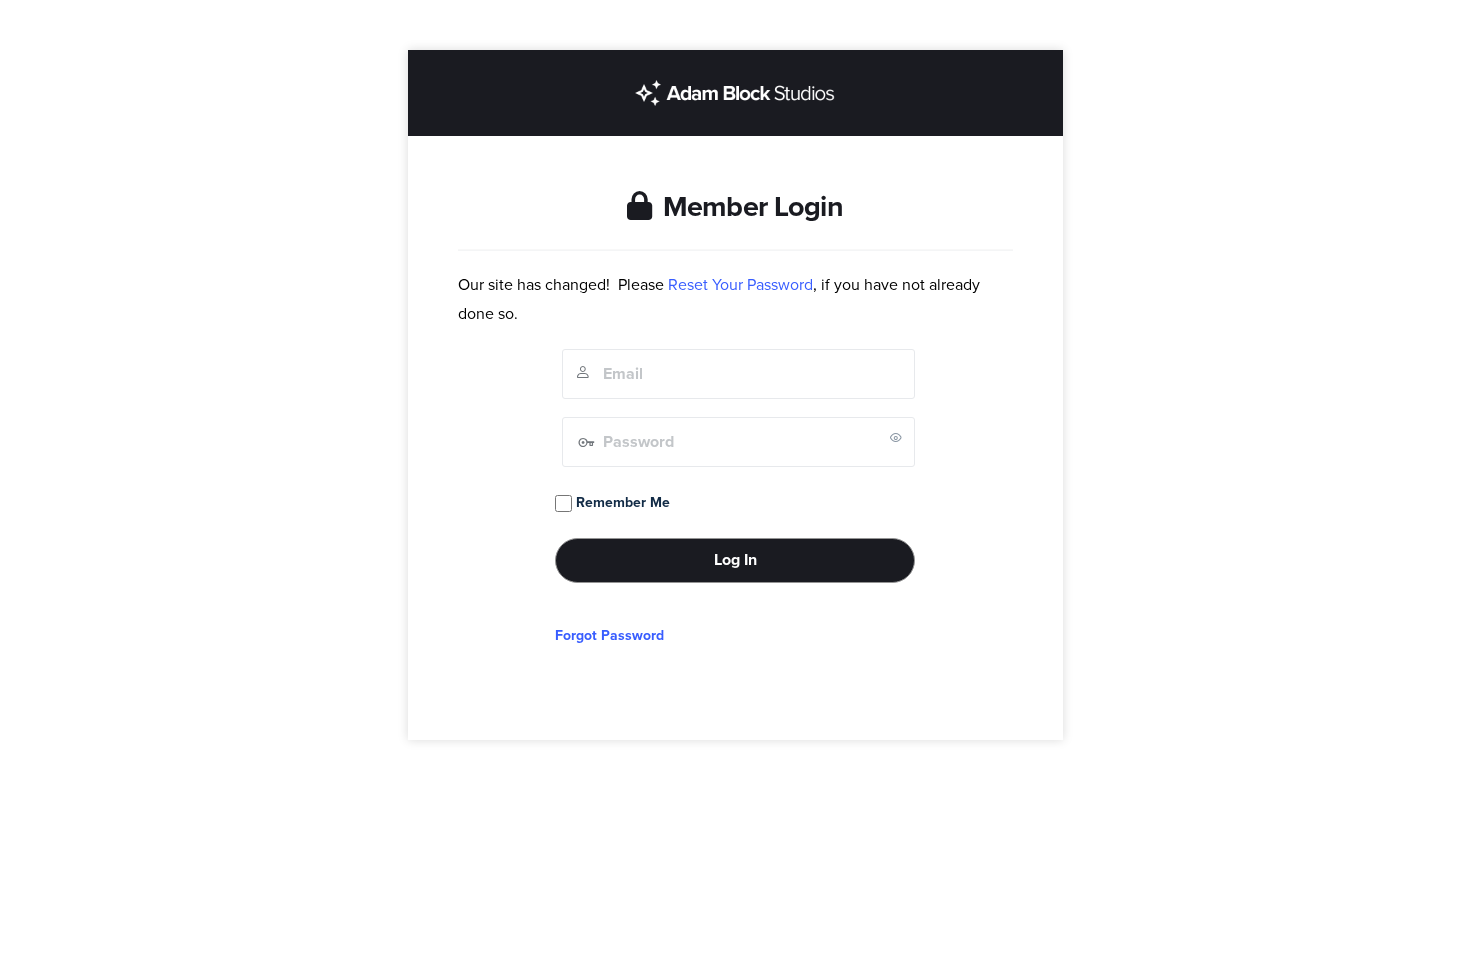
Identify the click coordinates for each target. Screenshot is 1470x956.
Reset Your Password (740, 285)
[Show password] (896, 437)
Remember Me (621, 502)
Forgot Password (609, 635)
